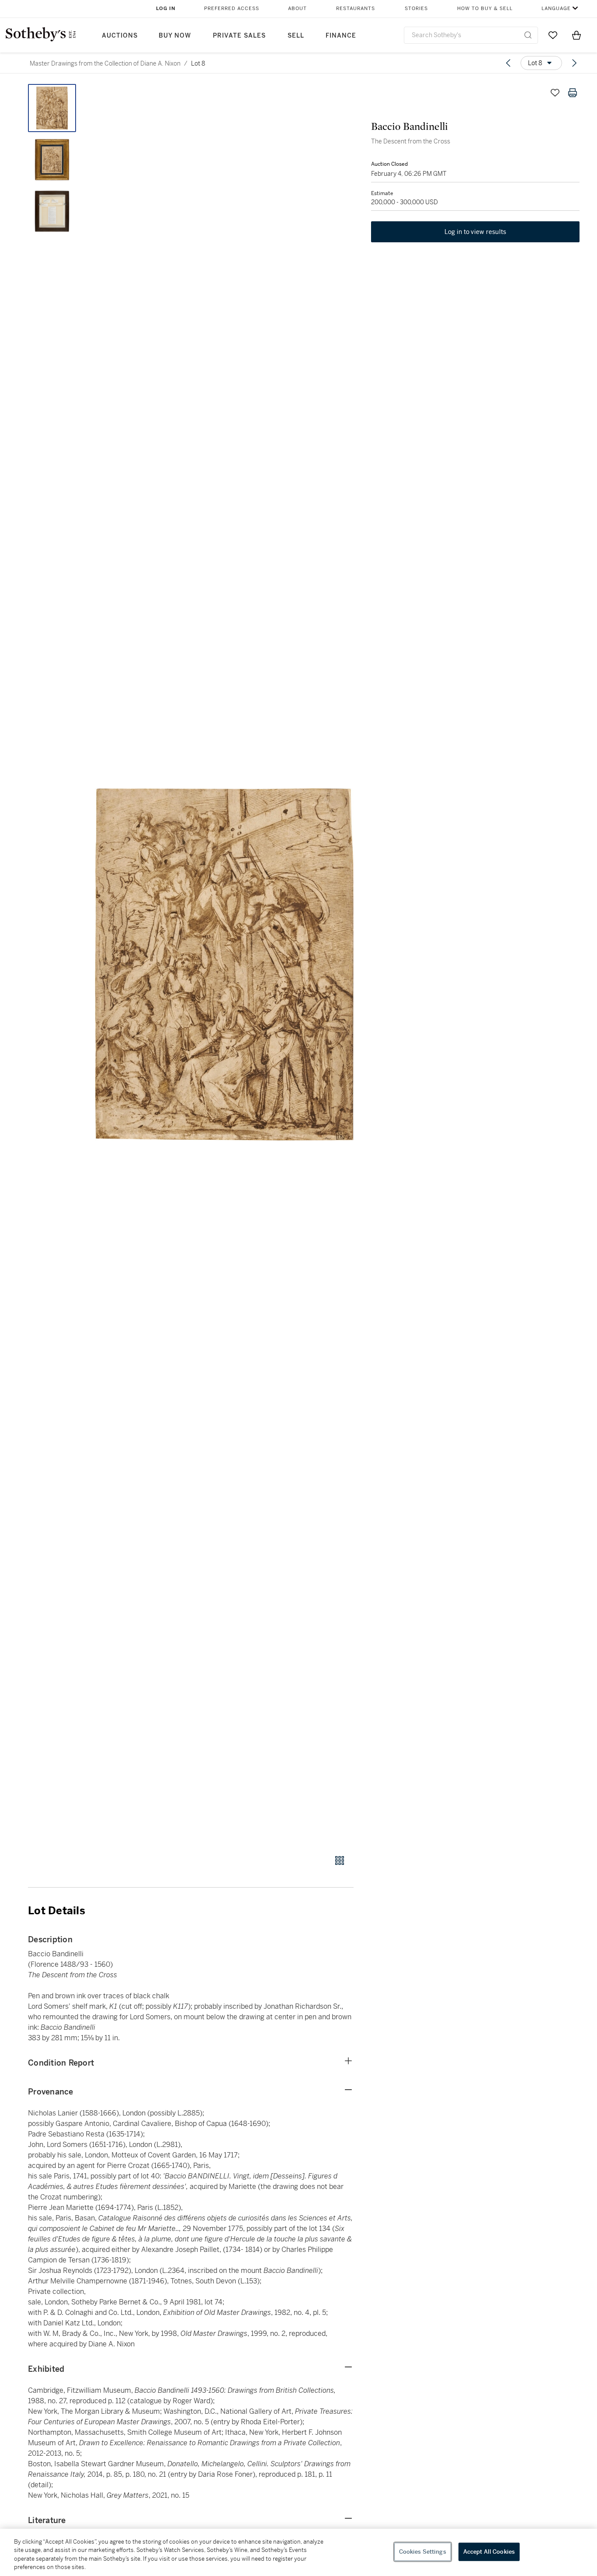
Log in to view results (476, 232)
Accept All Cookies (489, 2552)
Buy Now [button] (175, 36)
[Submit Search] (528, 35)
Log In (166, 9)
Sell (296, 36)
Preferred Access (232, 9)
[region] (298, 2552)
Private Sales (239, 36)
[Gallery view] (340, 1860)
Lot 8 (198, 63)
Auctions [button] (120, 36)
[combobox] (471, 35)
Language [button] (556, 9)
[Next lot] (574, 63)
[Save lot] (555, 93)
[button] (224, 964)
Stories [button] (416, 9)
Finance (341, 36)
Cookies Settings (423, 2552)
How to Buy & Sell (485, 9)
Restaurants (356, 9)
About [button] (297, 9)
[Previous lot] (508, 63)
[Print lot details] (573, 93)
